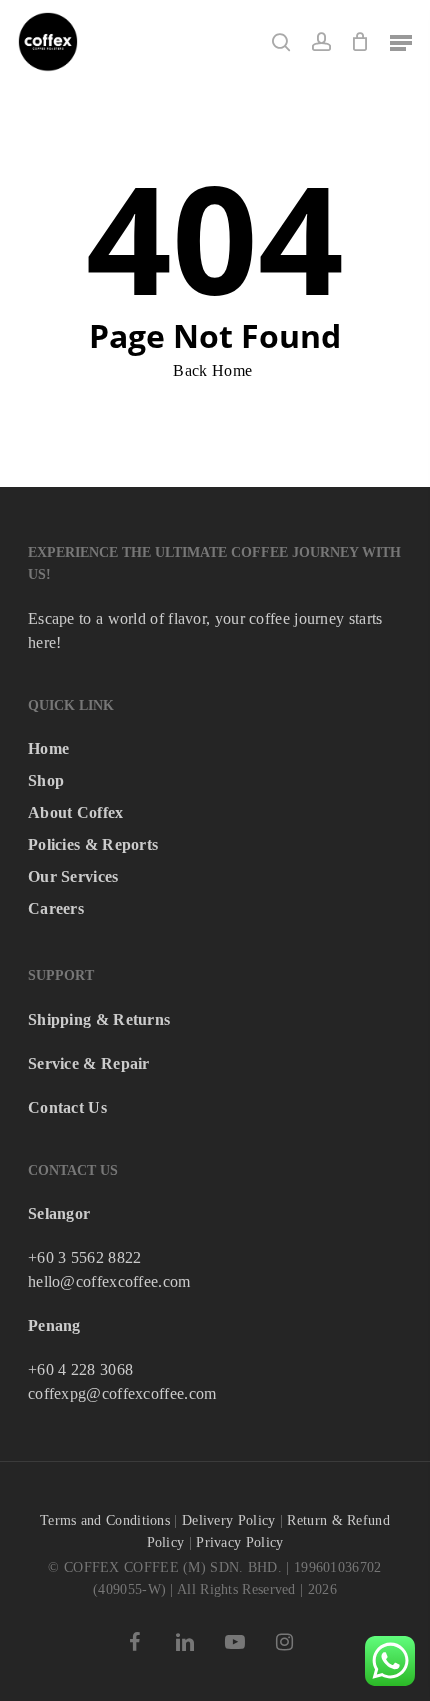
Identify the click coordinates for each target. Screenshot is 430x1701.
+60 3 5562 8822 (85, 1257)
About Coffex (76, 812)
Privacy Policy (239, 1542)
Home (48, 748)
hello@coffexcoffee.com (109, 1281)
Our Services (73, 876)
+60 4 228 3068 (80, 1369)
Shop (46, 780)
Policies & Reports (93, 844)
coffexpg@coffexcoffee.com (122, 1393)
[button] (401, 42)
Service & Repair (89, 1063)
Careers (56, 908)
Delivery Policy (229, 1520)
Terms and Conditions (105, 1520)
